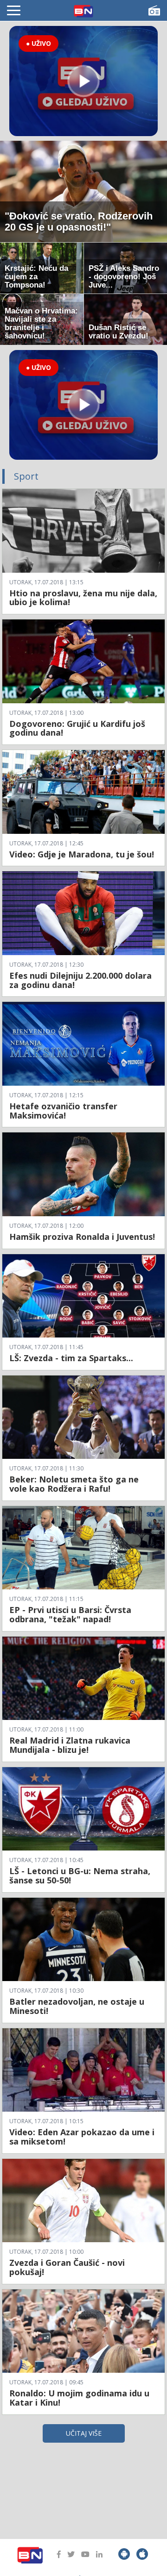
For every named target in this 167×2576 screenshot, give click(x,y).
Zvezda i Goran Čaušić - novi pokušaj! (67, 2267)
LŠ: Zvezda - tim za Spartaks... (71, 1358)
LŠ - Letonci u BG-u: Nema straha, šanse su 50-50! (80, 1876)
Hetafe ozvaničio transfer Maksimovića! (63, 1111)
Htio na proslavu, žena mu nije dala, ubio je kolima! (83, 598)
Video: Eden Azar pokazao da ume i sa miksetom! (82, 2137)
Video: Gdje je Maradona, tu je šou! (82, 854)
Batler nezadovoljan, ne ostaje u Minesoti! (77, 2006)
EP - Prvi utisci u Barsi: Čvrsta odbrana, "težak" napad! (70, 1614)
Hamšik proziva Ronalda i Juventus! (82, 1237)
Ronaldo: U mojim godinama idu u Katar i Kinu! (79, 2398)
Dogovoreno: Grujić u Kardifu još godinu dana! (77, 728)
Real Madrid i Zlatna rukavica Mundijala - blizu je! (70, 1745)
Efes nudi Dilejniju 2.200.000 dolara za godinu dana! (80, 980)
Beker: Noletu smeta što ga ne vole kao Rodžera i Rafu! (74, 1484)
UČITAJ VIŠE (84, 2433)
